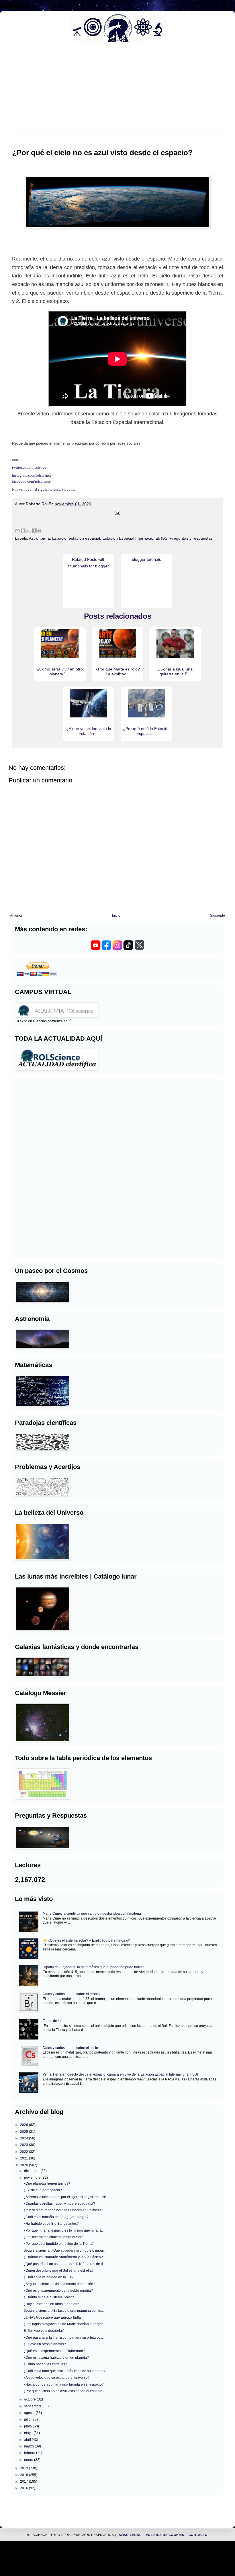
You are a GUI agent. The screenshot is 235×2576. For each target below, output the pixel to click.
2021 (25, 2158)
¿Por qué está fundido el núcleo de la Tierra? (59, 2244)
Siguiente (218, 916)
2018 (25, 2475)
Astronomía (39, 538)
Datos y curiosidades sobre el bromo (71, 1994)
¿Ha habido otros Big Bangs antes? (51, 2224)
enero (29, 2460)
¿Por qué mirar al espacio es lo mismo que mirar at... (64, 2230)
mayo (29, 2433)
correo (17, 460)
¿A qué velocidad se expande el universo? (57, 2378)
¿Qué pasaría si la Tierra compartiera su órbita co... (63, 2338)
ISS (164, 538)
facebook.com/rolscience (31, 481)
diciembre (32, 2171)
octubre (30, 2399)
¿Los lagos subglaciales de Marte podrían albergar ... (65, 2324)
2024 (25, 2138)
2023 (25, 2145)
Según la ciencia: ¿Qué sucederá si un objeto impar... (65, 2250)
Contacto (198, 2535)
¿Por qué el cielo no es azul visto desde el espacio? (64, 2391)
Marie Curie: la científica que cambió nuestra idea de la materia (92, 1914)
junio (28, 2426)
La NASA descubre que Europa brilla (52, 2317)
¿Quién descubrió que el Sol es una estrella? (59, 2271)
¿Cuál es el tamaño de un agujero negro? (56, 2217)
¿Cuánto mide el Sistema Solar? (49, 2297)
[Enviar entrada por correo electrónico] (117, 513)
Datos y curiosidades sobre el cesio (70, 2048)
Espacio (59, 538)
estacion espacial (84, 538)
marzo (29, 2446)
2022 (25, 2152)
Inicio (116, 916)
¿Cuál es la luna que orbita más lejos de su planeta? (64, 2371)
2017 (25, 2482)
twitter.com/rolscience (29, 467)
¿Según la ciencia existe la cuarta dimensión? (59, 2284)
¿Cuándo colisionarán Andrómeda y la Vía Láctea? (63, 2257)
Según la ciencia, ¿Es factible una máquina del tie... (64, 2311)
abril (28, 2440)
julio (28, 2419)
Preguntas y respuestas (191, 538)
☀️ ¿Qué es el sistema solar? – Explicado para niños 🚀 (86, 1940)
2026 (25, 2125)
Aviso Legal (131, 2535)
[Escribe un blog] (23, 530)
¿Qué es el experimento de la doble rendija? (58, 2291)
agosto (30, 2413)
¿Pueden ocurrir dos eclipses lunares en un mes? (62, 2210)
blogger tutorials (146, 559)
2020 (25, 2165)
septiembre (33, 2406)
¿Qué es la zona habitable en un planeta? (56, 2358)
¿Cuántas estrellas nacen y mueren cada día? (59, 2204)
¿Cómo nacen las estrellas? (45, 2364)
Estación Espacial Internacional (131, 538)
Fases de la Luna (56, 2021)
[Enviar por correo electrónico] (17, 530)
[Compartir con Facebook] (34, 530)
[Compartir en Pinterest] (39, 530)
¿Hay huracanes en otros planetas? (51, 2304)
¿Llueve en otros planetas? (45, 2344)
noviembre (33, 2177)
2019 (25, 2468)
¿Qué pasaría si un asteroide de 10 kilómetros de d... (64, 2264)
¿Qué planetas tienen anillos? (47, 2184)
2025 (25, 2132)
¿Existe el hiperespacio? (43, 2190)
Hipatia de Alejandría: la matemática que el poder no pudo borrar (93, 1967)
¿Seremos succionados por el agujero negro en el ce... (66, 2197)
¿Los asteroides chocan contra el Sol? (53, 2237)
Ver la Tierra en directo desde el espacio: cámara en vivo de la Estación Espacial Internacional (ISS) (120, 2074)
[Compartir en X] (28, 530)
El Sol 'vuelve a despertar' (44, 2331)
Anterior (16, 916)
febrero (30, 2453)
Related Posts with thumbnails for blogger (89, 563)
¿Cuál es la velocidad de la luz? (48, 2277)
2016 (25, 2488)
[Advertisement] (32, 1169)
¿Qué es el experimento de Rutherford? (54, 2351)
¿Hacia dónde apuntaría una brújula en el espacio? (64, 2384)
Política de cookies (166, 2535)
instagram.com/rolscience (32, 475)
